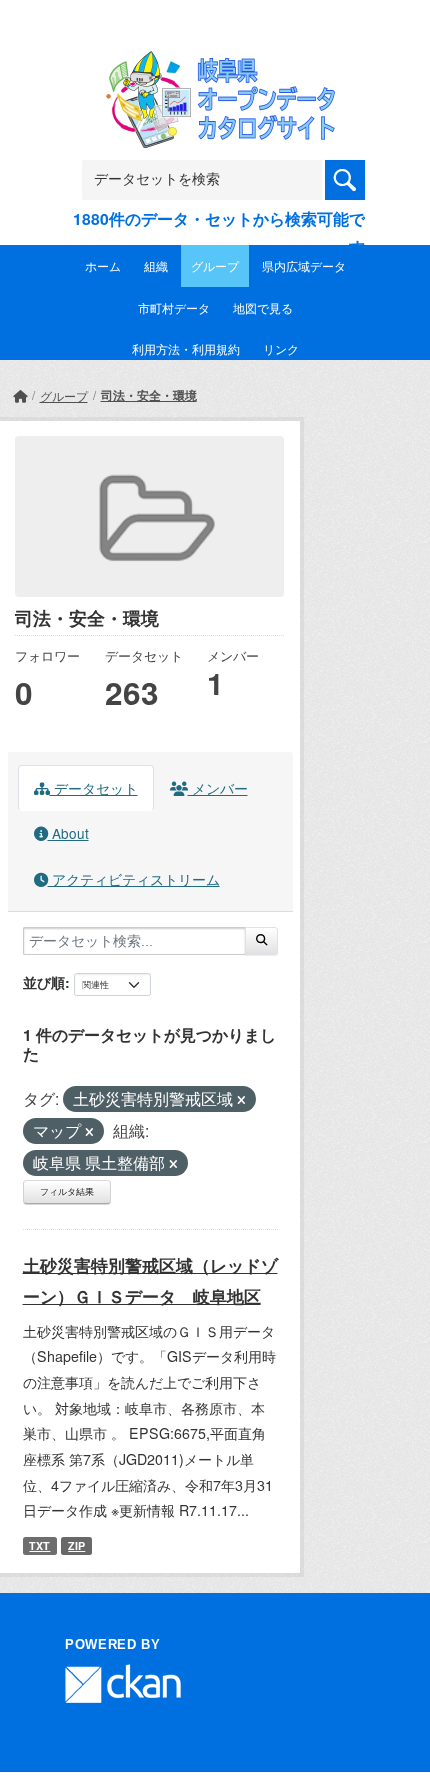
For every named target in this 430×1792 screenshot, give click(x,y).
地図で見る (263, 307)
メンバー (218, 788)
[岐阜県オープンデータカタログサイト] (215, 64)
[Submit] (261, 941)
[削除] (241, 1100)
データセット (94, 788)
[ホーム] (20, 395)
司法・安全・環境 (149, 395)
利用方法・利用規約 (186, 348)
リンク (281, 348)
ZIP (76, 1545)
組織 (156, 265)
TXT (39, 1545)
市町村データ (174, 307)
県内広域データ (304, 265)
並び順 (44, 982)
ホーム (103, 265)
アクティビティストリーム (134, 879)
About (68, 833)
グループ (215, 265)
